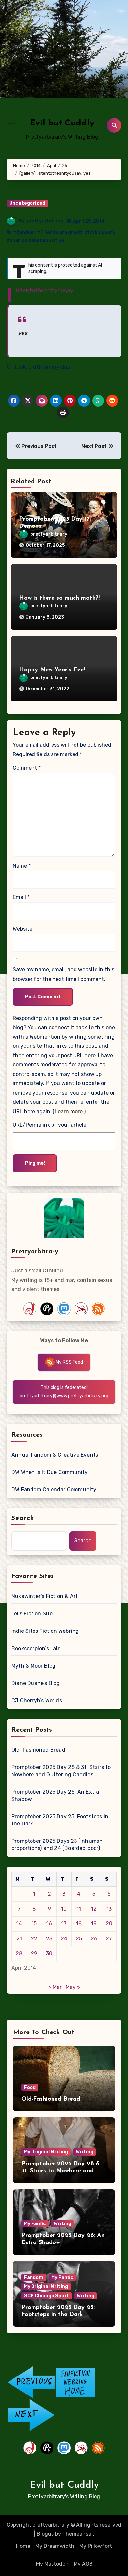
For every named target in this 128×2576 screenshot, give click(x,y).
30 (49, 1953)
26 (94, 1939)
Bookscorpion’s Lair (36, 1648)
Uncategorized (27, 203)
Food (30, 2087)
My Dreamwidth (55, 2546)
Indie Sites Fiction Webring (45, 1631)
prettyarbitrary (45, 221)
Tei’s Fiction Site (32, 1614)
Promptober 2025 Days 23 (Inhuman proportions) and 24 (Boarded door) (57, 1845)
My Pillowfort (96, 2546)
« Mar (55, 1987)
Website (22, 929)
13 (109, 1909)
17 (64, 1924)
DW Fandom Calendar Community (54, 1489)
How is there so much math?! (59, 598)
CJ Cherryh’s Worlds (37, 1700)
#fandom (24, 232)
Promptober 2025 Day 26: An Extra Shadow (55, 1795)
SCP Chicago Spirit (46, 2296)
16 (49, 1924)
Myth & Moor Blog (33, 1666)
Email (21, 897)
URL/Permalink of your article (50, 1125)
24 (64, 1939)
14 (19, 1924)
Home (23, 2546)
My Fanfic (35, 2224)
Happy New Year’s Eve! (52, 670)
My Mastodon (52, 2564)
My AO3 (83, 2564)
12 (94, 1909)
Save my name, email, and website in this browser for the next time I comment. (64, 974)
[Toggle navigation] (12, 125)
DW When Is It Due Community (50, 1472)
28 (19, 1953)
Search (23, 1518)
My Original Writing (46, 2152)
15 (34, 1924)
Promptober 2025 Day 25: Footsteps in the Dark (60, 1820)
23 (49, 1939)
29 (34, 1953)
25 (79, 1939)
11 (79, 1909)
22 (34, 1939)
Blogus (45, 2534)
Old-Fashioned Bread (38, 1750)
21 (19, 1939)
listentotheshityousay (44, 290)
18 (79, 1924)
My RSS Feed (69, 1362)
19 (94, 1924)
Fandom (34, 2277)
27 (109, 1939)
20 (109, 1924)
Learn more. (69, 1111)
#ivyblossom (99, 232)
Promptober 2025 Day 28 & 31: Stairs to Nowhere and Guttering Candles (61, 1771)
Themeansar (78, 2534)
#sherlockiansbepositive (35, 241)
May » (73, 1987)
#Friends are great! (60, 232)
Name (22, 866)
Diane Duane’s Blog (36, 1683)
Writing (85, 2152)
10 (64, 1909)
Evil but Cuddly (62, 123)
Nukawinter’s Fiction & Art (45, 1596)
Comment (27, 768)
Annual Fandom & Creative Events (55, 1455)
